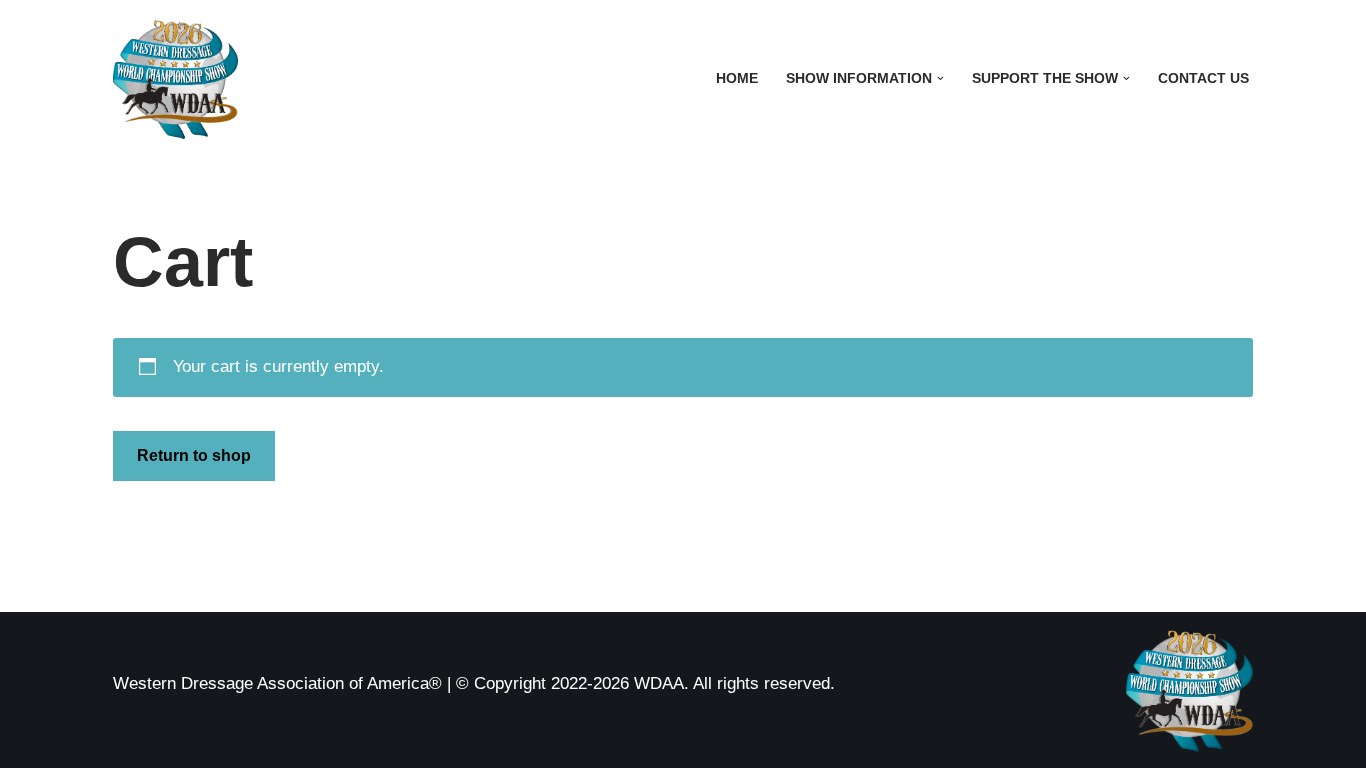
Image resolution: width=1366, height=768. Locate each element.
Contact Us (1203, 78)
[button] (940, 78)
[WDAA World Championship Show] (175, 78)
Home (737, 78)
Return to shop (194, 455)
